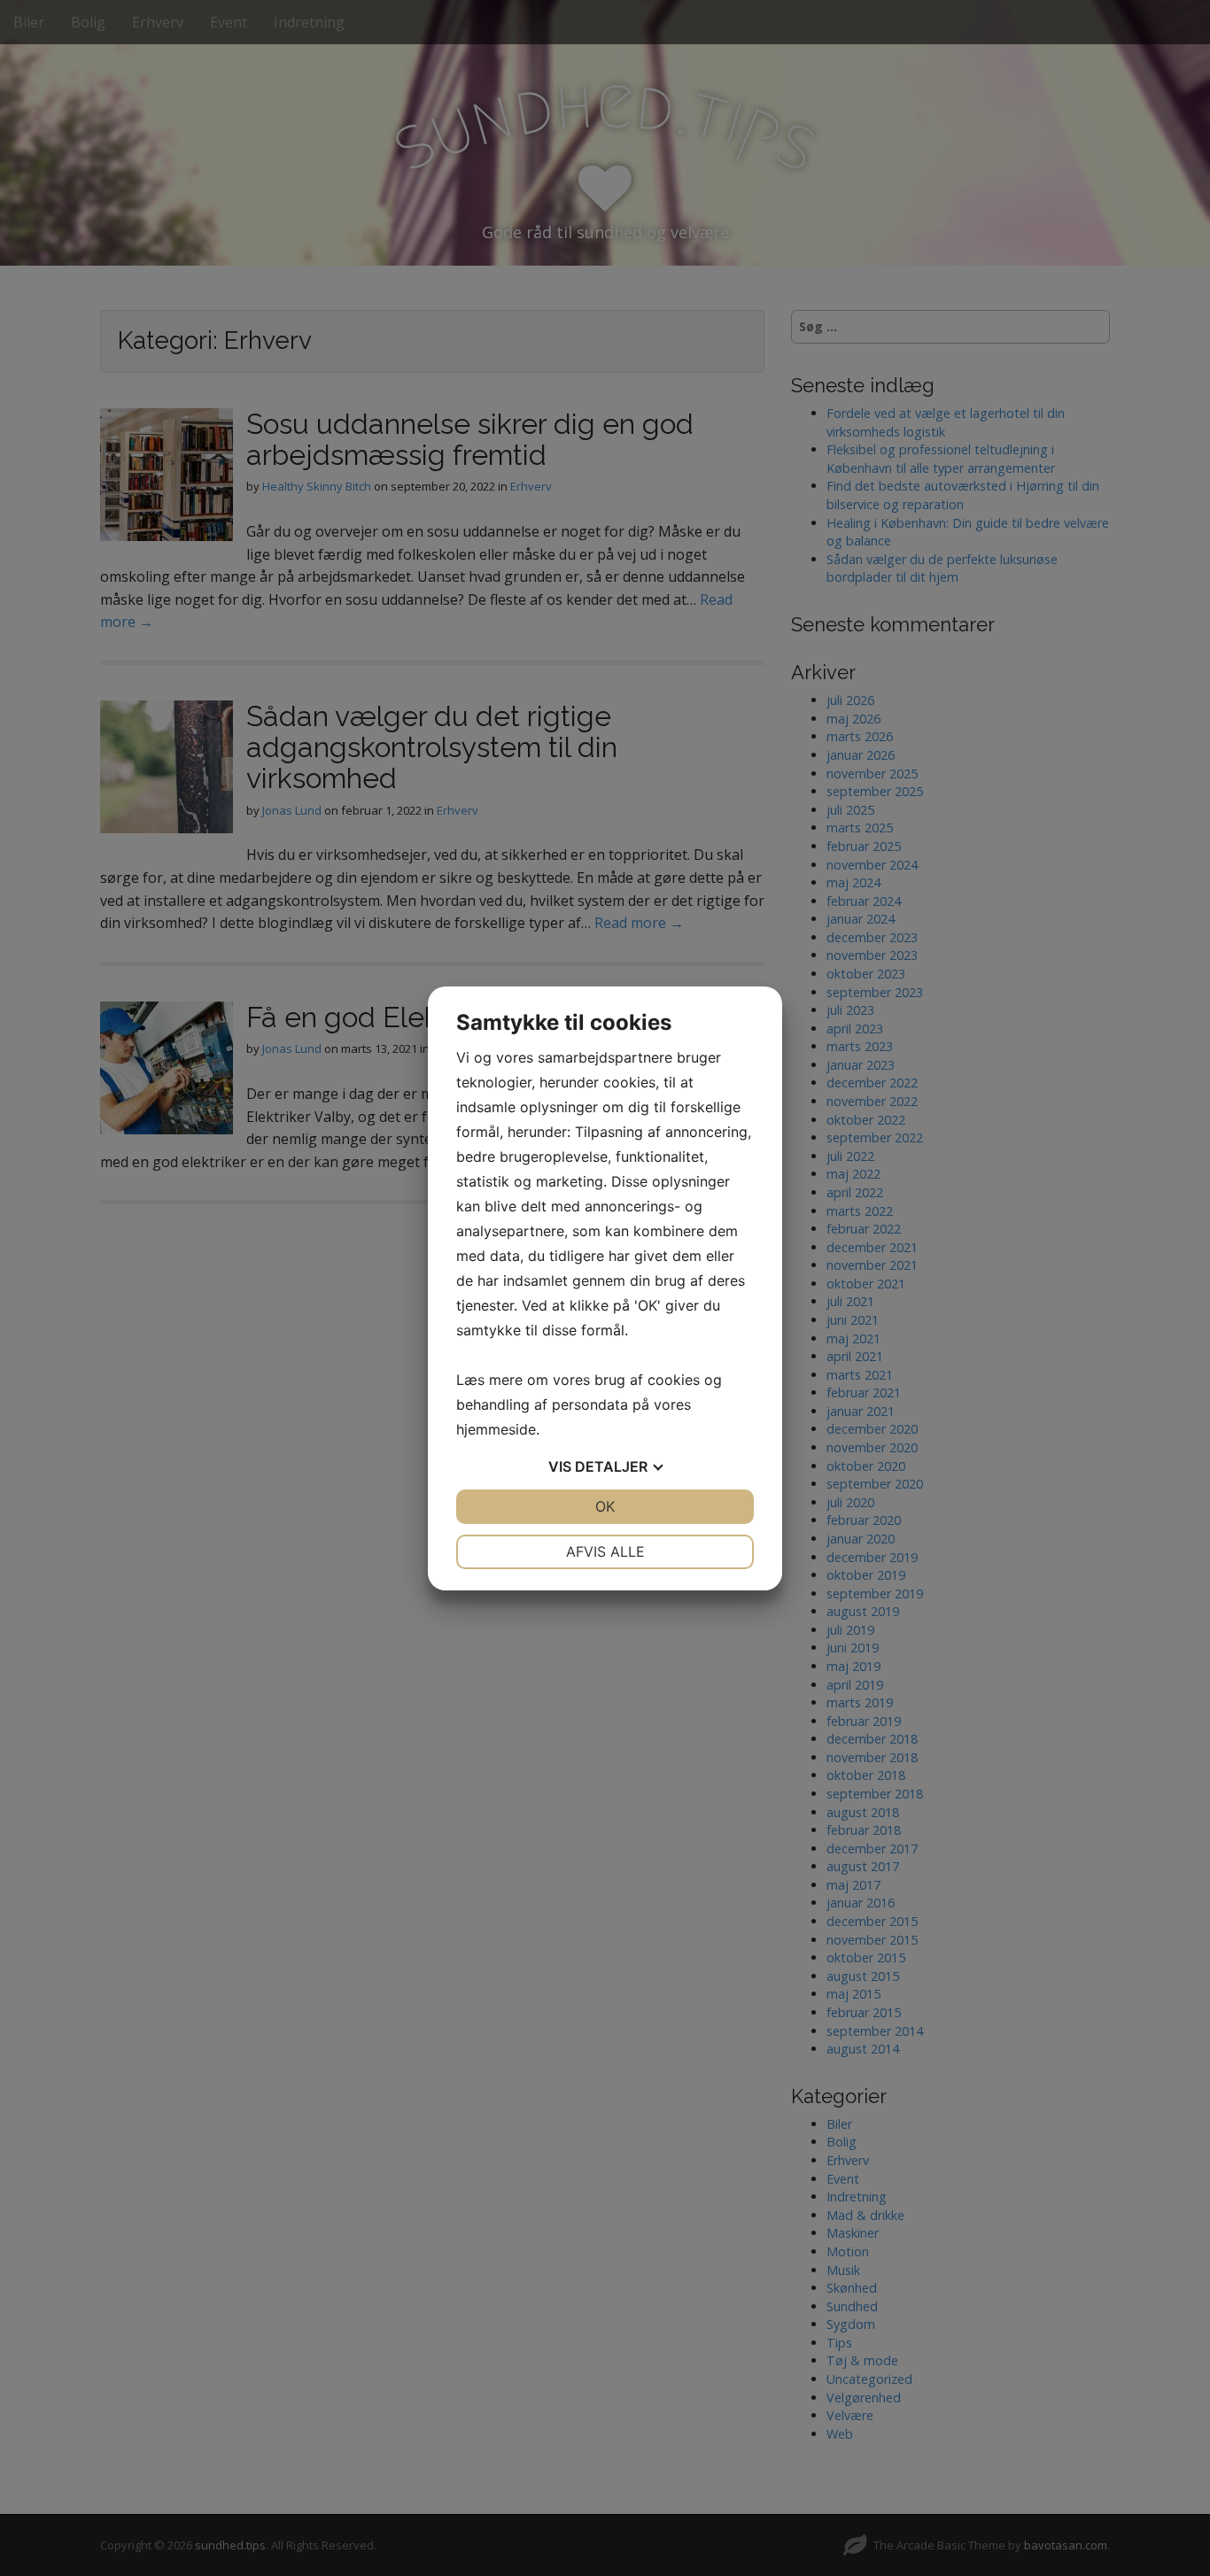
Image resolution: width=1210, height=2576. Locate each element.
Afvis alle (605, 1551)
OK (605, 1506)
